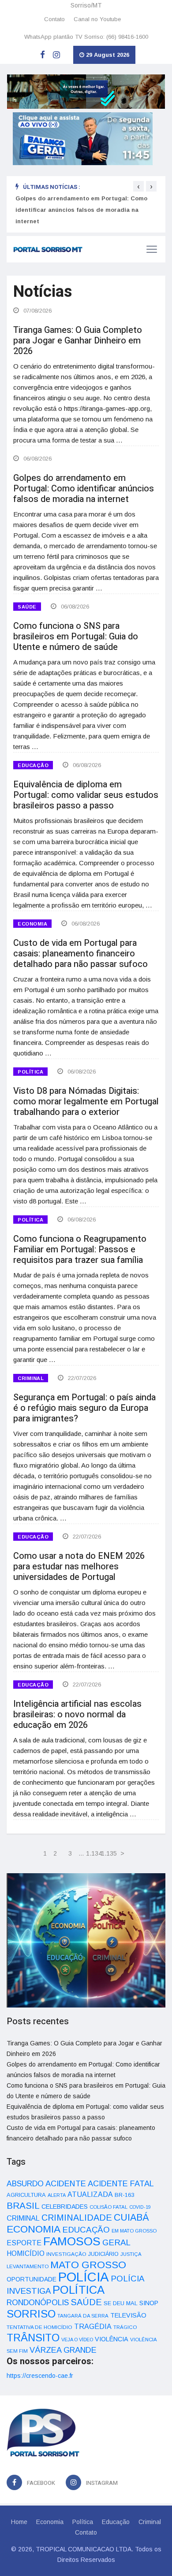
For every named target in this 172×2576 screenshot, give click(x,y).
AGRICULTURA (26, 2195)
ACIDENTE (66, 2183)
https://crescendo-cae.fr (40, 2376)
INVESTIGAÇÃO (66, 2254)
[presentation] (138, 186)
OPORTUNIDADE (32, 2279)
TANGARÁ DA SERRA (83, 2316)
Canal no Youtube (97, 19)
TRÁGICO (125, 2327)
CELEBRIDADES (65, 2207)
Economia (50, 2522)
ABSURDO (25, 2184)
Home (19, 2522)
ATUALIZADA (90, 2194)
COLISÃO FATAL (108, 2207)
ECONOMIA (32, 924)
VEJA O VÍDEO (77, 2340)
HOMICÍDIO (26, 2253)
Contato (54, 19)
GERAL (116, 2242)
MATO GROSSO (88, 2265)
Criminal (150, 2522)
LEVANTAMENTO (28, 2266)
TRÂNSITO (33, 2338)
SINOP (149, 2303)
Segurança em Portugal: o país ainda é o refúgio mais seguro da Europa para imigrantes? (84, 1408)
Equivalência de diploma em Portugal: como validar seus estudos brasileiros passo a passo (86, 795)
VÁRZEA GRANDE (63, 2350)
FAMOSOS (72, 2241)
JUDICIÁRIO (103, 2254)
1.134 (93, 1853)
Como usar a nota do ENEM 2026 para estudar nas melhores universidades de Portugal (79, 1567)
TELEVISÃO (128, 2315)
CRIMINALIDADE (77, 2218)
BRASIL (23, 2205)
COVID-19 (140, 2207)
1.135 (108, 1853)
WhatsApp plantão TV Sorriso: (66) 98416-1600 (86, 37)
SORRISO (31, 2314)
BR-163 (124, 2195)
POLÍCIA (84, 2277)
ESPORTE (24, 2243)
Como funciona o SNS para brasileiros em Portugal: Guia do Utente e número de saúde (76, 637)
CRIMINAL (31, 1378)
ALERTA (57, 2195)
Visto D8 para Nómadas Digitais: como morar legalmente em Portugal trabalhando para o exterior (86, 1102)
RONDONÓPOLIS (38, 2303)
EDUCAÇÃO (33, 765)
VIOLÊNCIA (112, 2339)
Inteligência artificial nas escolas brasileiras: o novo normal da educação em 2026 (77, 1714)
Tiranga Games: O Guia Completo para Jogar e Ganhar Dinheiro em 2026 (78, 341)
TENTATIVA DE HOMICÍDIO (39, 2327)
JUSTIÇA (131, 2254)
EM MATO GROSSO (134, 2231)
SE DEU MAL (121, 2303)
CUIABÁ (131, 2218)
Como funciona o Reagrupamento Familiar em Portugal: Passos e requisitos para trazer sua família (80, 1249)
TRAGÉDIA (93, 2326)
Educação (116, 2522)
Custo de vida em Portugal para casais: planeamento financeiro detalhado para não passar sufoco (80, 954)
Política (83, 2522)
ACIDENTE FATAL (121, 2184)
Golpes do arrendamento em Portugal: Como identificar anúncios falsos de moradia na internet (81, 210)
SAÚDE (27, 607)
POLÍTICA (30, 1072)
